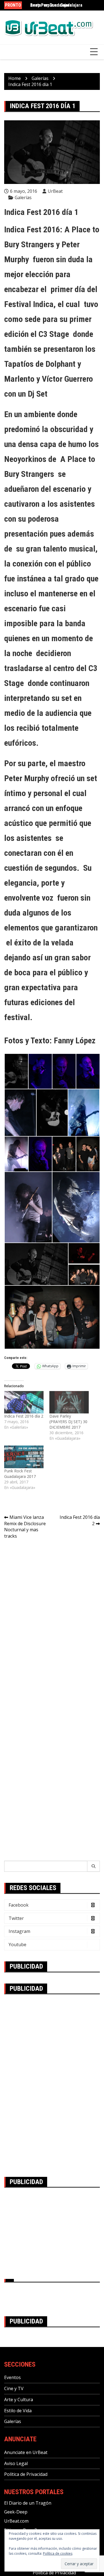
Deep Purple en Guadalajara (56, 5)
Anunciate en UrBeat (26, 2452)
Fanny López (75, 1040)
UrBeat (55, 191)
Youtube (17, 1945)
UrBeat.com (16, 2521)
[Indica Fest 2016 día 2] (24, 1402)
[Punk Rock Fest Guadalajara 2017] (24, 1457)
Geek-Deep (16, 2512)
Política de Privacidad (26, 2474)
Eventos (12, 2377)
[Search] (94, 1866)
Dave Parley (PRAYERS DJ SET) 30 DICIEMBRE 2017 (68, 1422)
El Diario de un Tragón (28, 2503)
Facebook (19, 1905)
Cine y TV (14, 2388)
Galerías (23, 197)
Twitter (16, 1918)
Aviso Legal (16, 2463)
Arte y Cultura (19, 2400)
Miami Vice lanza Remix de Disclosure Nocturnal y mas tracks (25, 1527)
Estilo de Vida (18, 2411)
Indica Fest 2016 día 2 (24, 1416)
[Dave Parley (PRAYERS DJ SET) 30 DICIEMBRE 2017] (69, 1402)
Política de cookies (58, 2553)
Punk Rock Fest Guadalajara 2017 (20, 1474)
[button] (16, 1071)
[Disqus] (52, 1621)
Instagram (19, 1931)
